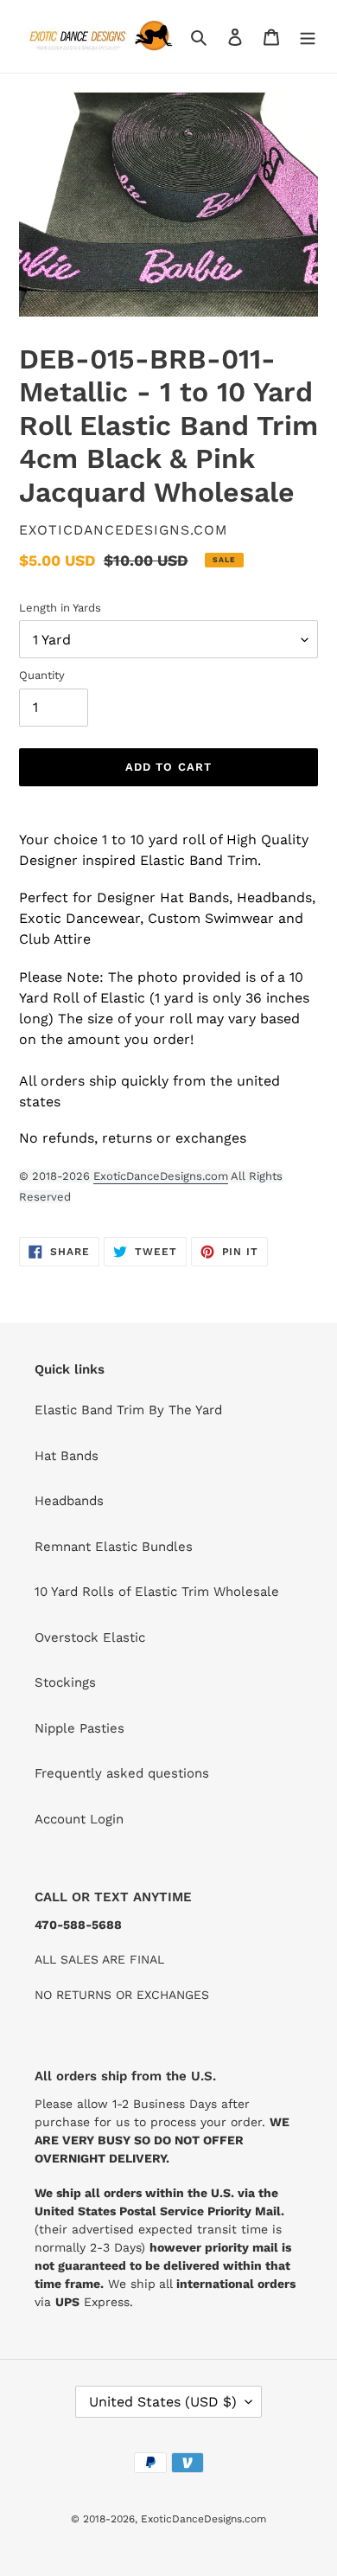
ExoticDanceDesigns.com (161, 1176)
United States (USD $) (163, 2402)
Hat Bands (67, 1456)
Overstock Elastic (90, 1637)
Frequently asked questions (122, 1773)
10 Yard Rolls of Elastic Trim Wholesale (157, 1592)
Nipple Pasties (79, 1728)
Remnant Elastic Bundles (114, 1547)
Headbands (69, 1501)
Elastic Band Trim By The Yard (128, 1410)
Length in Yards (60, 608)
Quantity (42, 675)
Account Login (79, 1819)
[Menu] (308, 37)
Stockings (65, 1682)
